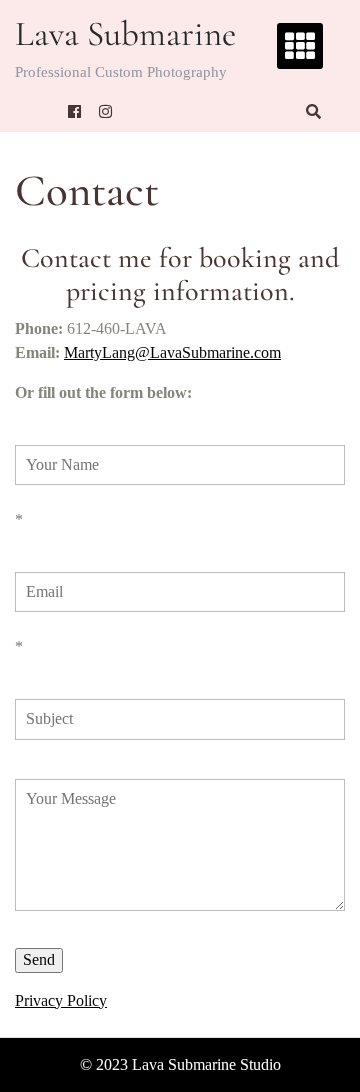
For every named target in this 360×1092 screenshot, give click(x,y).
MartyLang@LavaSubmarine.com (172, 352)
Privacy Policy (61, 1000)
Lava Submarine (125, 34)
